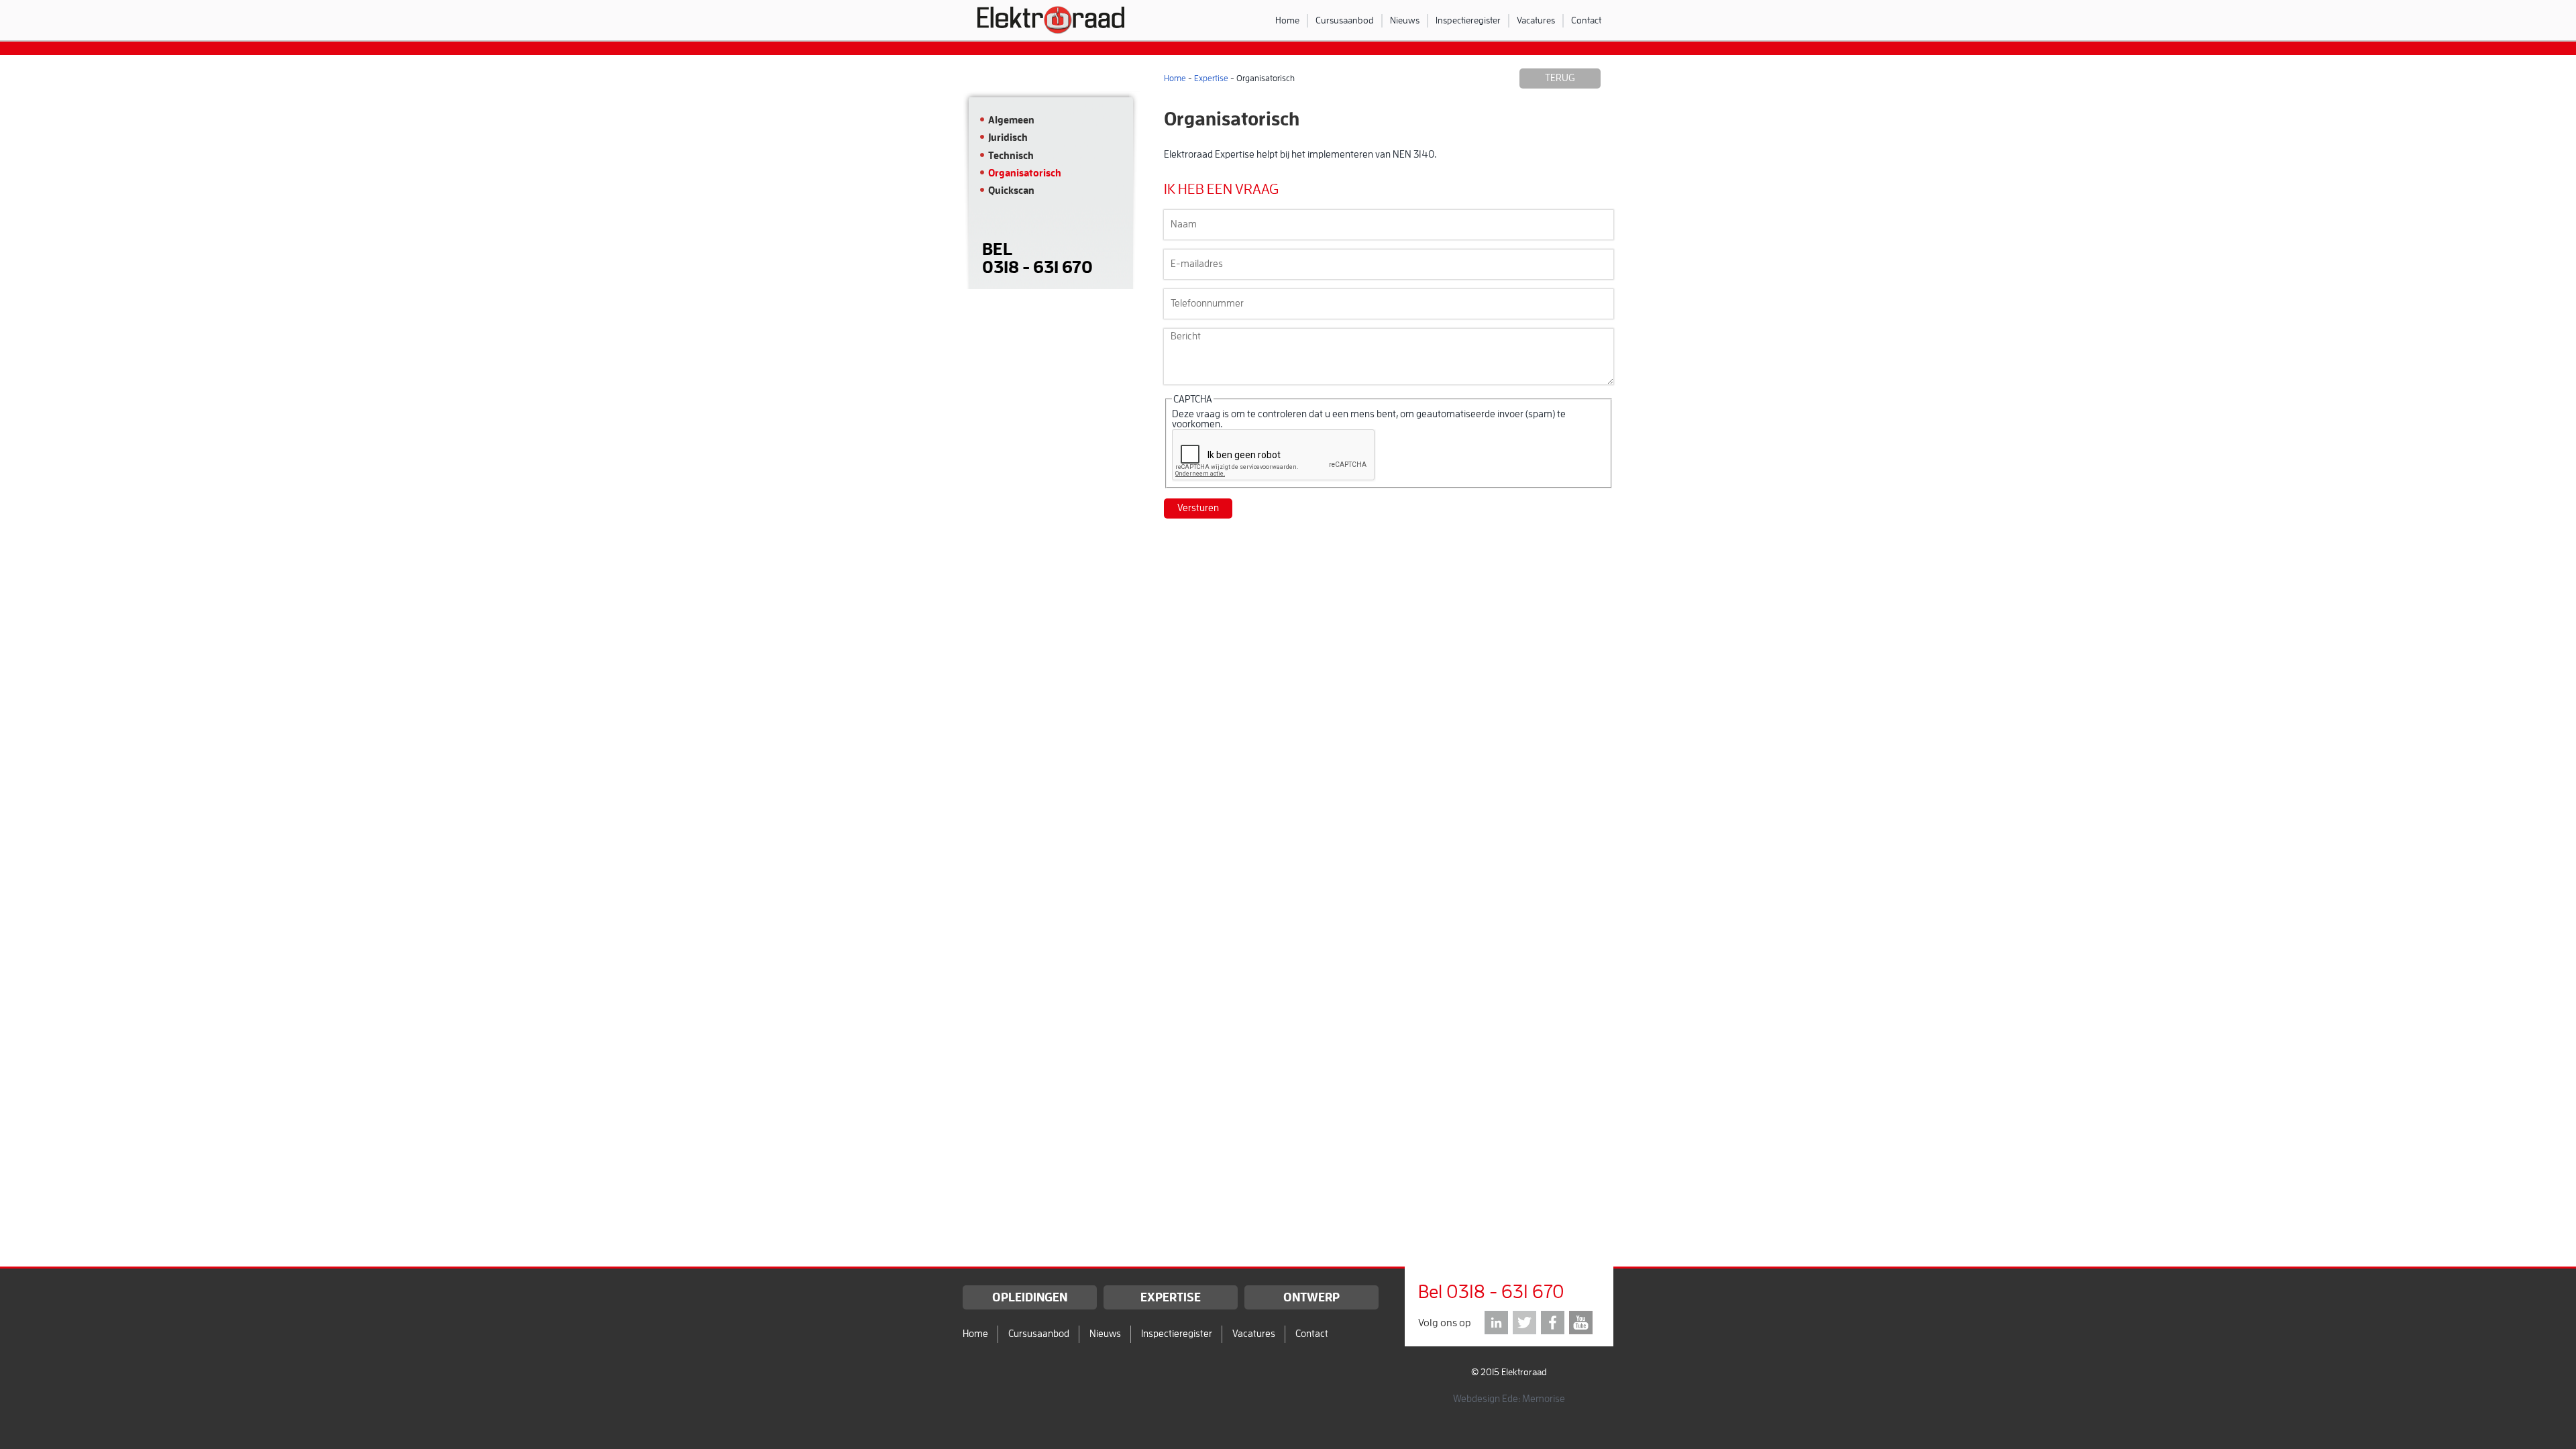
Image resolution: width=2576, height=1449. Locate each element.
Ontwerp (1311, 1297)
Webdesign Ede (1486, 1399)
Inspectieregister (1468, 20)
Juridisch (1008, 138)
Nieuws (1405, 20)
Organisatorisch (1025, 173)
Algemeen (1011, 120)
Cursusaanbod (1345, 20)
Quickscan (1011, 191)
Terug (1560, 78)
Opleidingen (1030, 1297)
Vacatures (1536, 20)
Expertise (1211, 78)
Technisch (1011, 156)
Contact (1586, 20)
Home (1287, 20)
